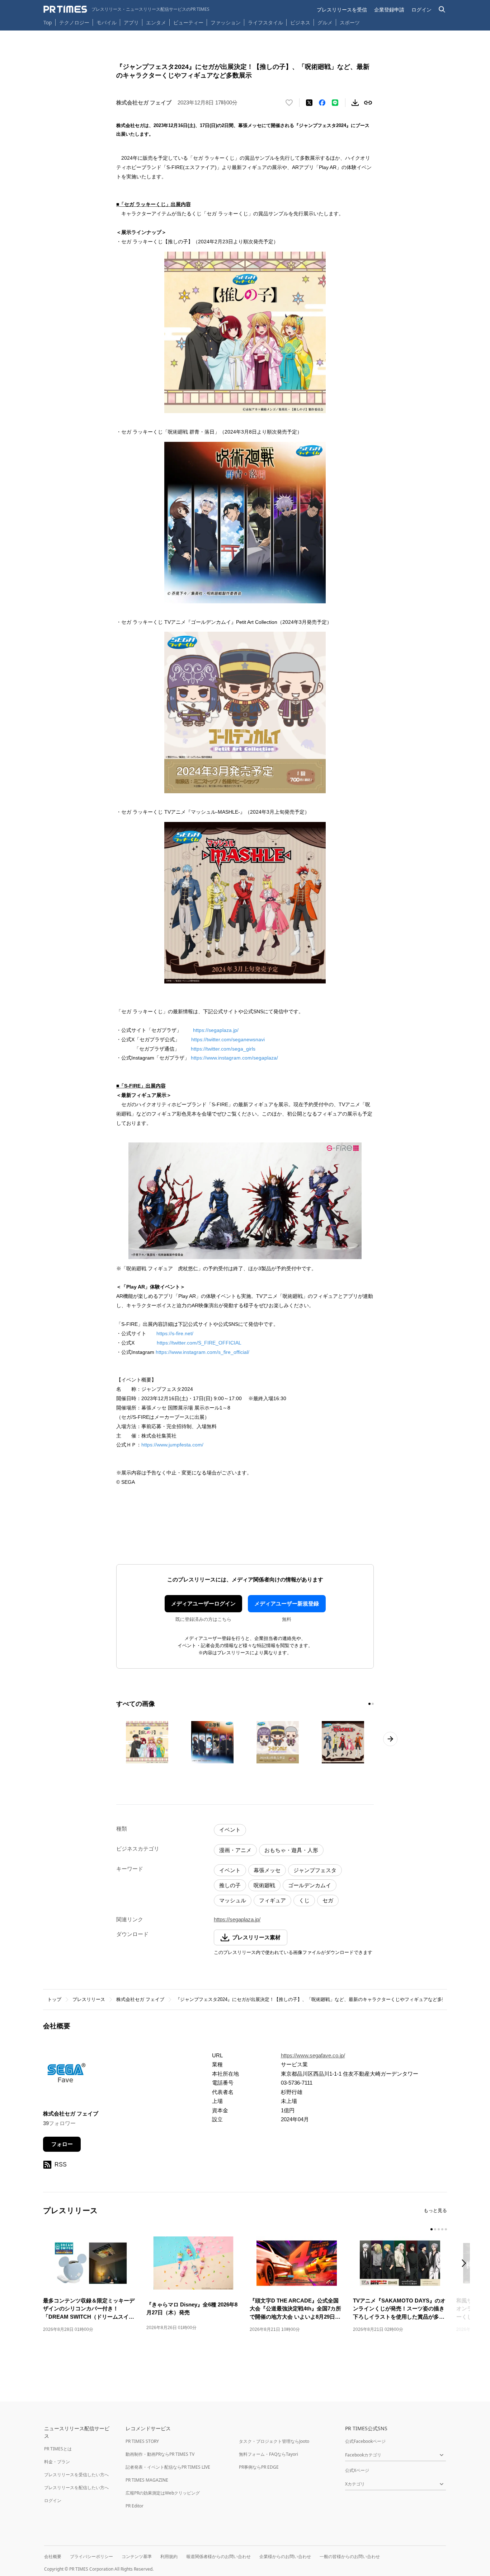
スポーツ (350, 22)
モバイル (107, 22)
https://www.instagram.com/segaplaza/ (234, 1058)
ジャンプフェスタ (315, 1870)
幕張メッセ (267, 1870)
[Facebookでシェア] (322, 103)
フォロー (62, 2144)
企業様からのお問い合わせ (285, 2556)
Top (48, 22)
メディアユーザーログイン (203, 1603)
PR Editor (135, 2506)
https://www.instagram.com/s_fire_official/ (202, 1352)
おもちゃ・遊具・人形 (291, 1850)
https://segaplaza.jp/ (216, 1030)
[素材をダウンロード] (355, 103)
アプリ (131, 22)
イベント (230, 1830)
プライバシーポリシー (91, 2556)
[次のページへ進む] (390, 1739)
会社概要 (53, 2556)
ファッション (226, 22)
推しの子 (230, 1885)
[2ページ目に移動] (373, 1704)
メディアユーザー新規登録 (287, 1603)
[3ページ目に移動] (439, 2229)
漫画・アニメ (235, 1850)
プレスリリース (89, 1999)
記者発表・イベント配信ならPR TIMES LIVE (168, 2467)
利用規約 (169, 2556)
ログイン (421, 10)
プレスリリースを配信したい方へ (76, 2488)
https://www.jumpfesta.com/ (172, 1445)
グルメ (325, 22)
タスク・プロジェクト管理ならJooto (274, 2441)
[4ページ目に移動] (442, 2229)
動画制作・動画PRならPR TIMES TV (160, 2454)
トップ (54, 1999)
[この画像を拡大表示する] (147, 1742)
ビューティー (188, 22)
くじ (304, 1900)
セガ (328, 1900)
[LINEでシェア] (335, 103)
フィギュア (272, 1900)
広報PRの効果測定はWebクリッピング (163, 2493)
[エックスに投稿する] (309, 103)
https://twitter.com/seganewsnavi (228, 1039)
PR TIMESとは (58, 2449)
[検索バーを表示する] (442, 10)
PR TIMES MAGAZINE (147, 2480)
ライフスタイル (265, 22)
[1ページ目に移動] (369, 1704)
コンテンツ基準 (137, 2556)
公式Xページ (357, 2470)
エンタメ (156, 22)
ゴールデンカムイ (310, 1885)
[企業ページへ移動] (65, 2075)
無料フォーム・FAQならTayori (268, 2454)
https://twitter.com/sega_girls (223, 1049)
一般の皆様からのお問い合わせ (350, 2556)
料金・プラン (57, 2462)
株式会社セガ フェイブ (140, 1999)
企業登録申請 (389, 10)
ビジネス (300, 22)
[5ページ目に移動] (446, 2229)
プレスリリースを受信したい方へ (76, 2475)
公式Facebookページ (365, 2441)
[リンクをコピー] (368, 103)
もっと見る (435, 2210)
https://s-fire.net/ (175, 1333)
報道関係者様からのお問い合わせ (218, 2556)
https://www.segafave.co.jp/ (313, 2055)
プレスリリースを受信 (342, 10)
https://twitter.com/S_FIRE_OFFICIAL (199, 1343)
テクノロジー (74, 22)
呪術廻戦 (264, 1885)
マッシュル (233, 1900)
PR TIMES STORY (142, 2441)
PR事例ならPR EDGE (259, 2467)
